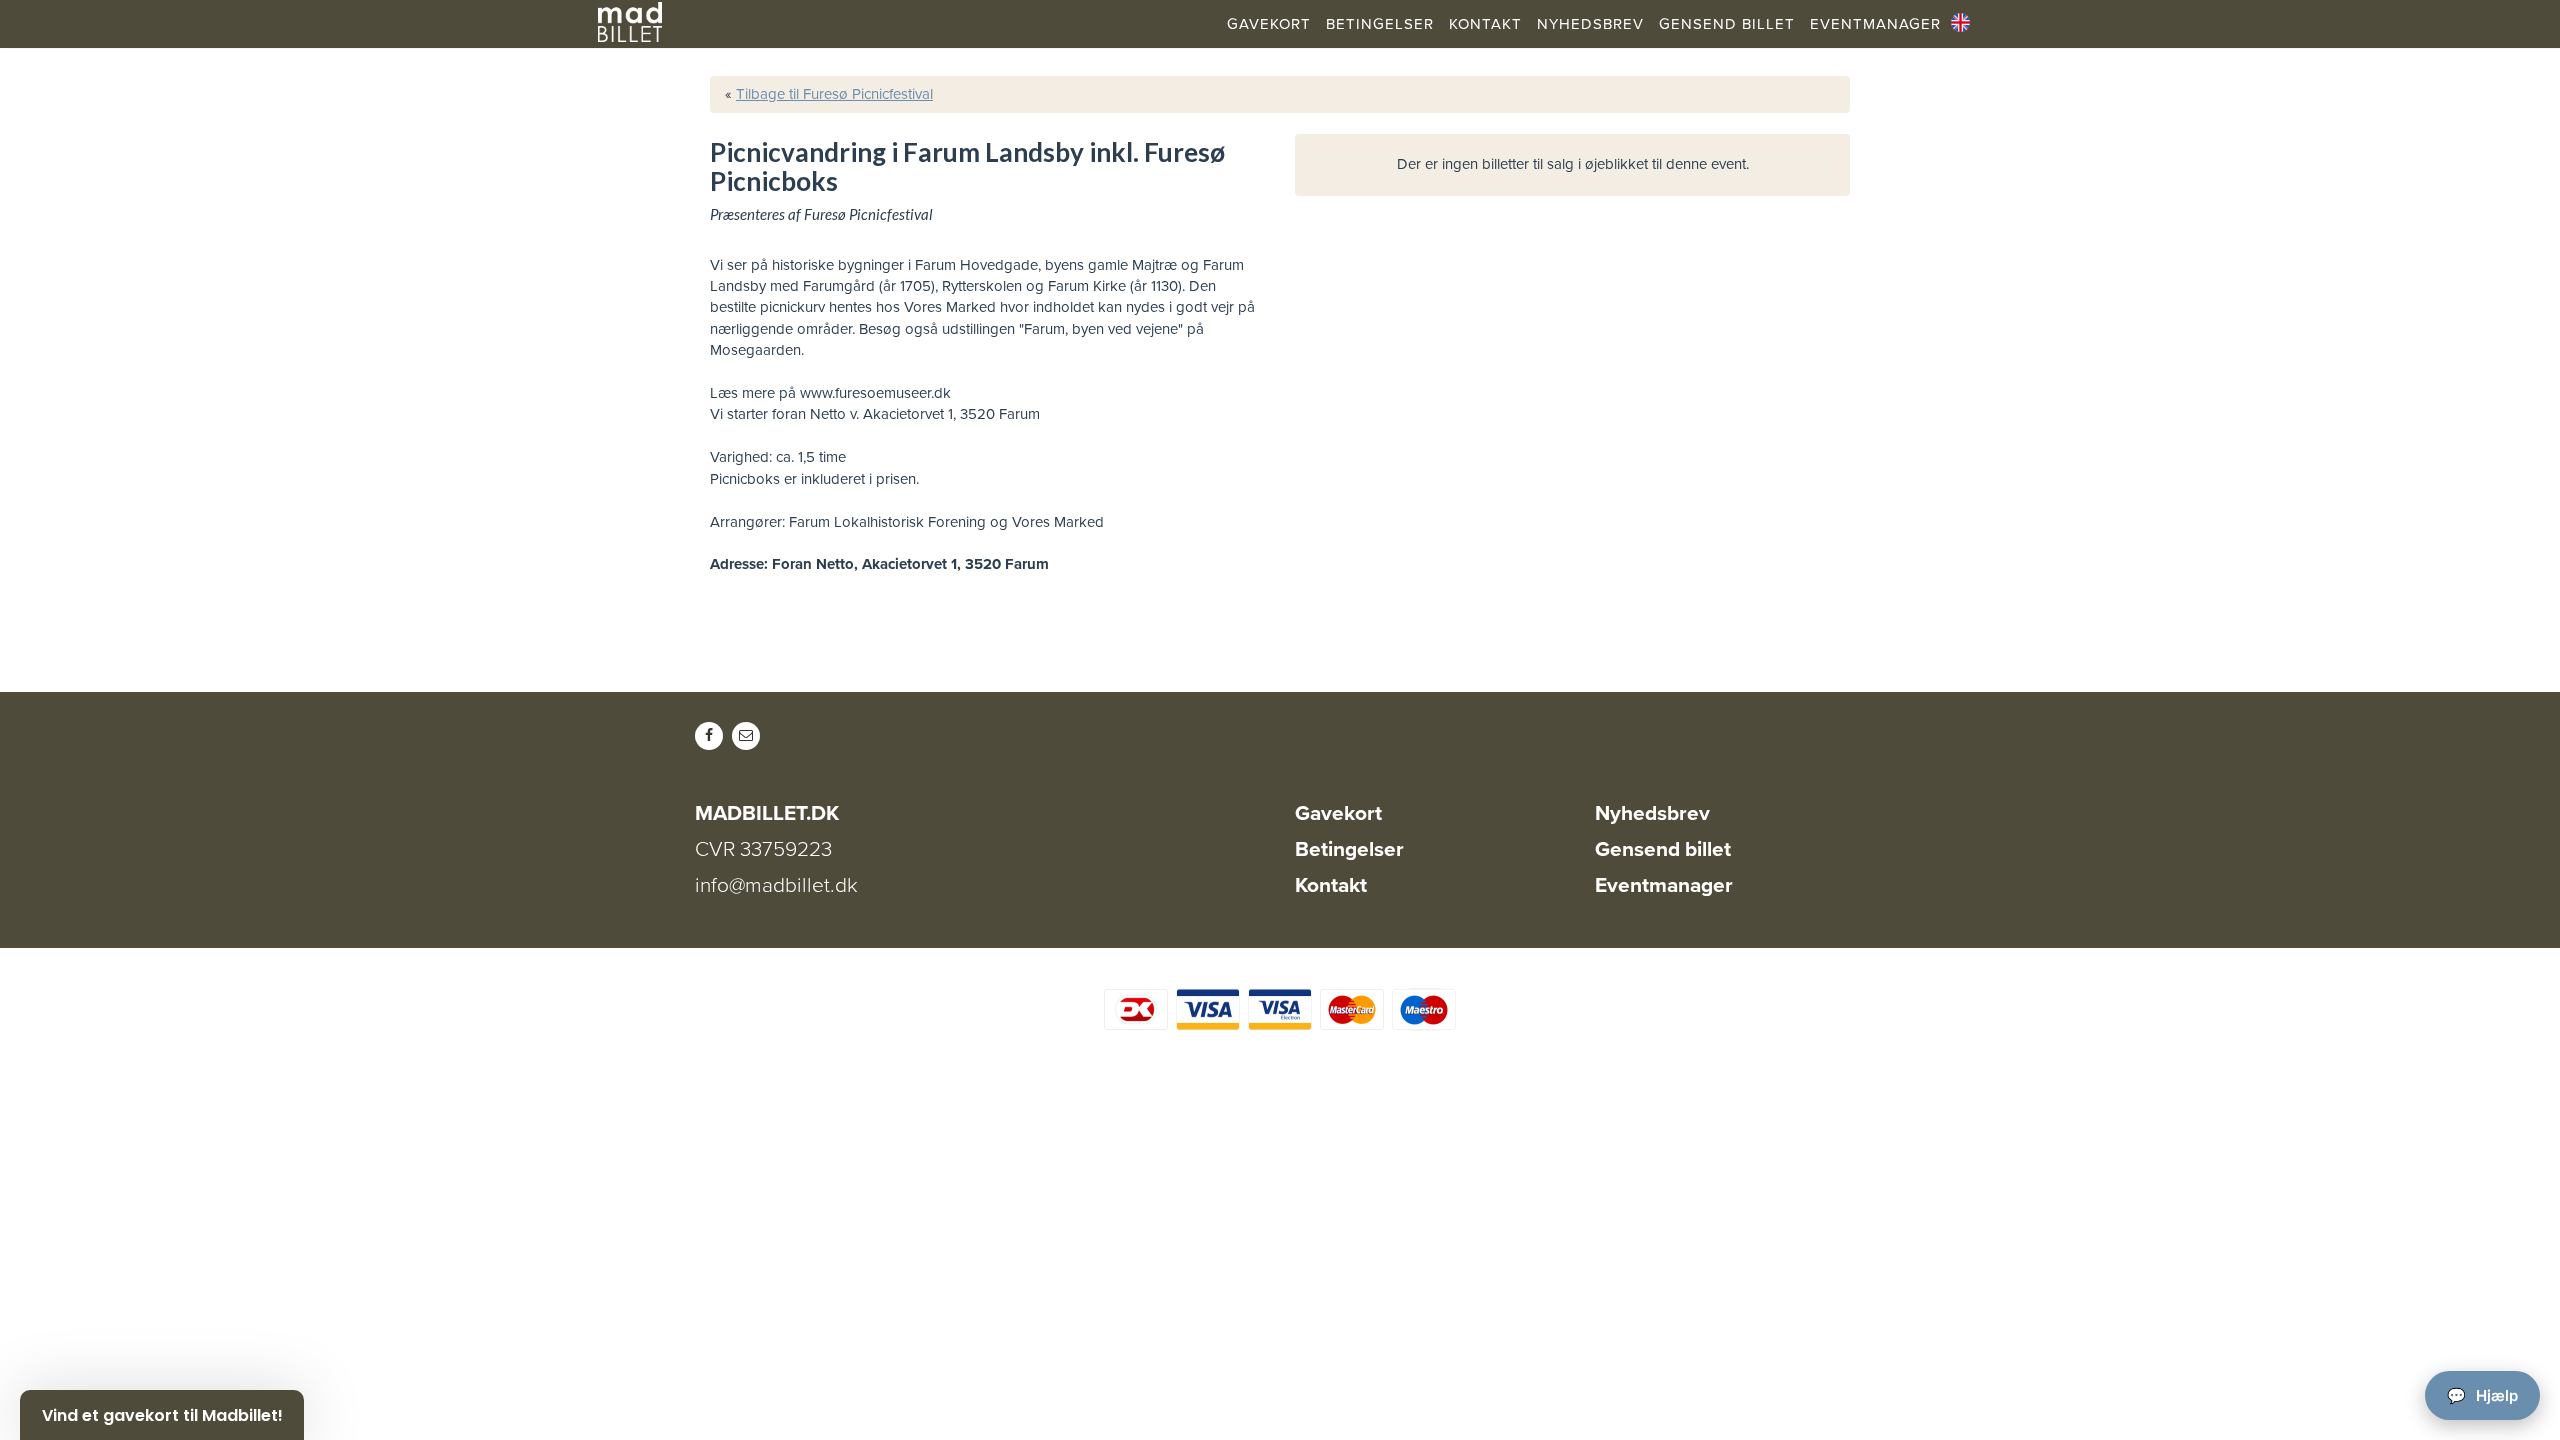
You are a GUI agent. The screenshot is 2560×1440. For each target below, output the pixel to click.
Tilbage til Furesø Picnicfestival (834, 94)
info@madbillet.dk (776, 885)
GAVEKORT (1269, 24)
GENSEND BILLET (1727, 24)
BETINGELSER (1380, 24)
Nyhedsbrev (1652, 813)
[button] (162, 1415)
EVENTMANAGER (1875, 24)
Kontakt (1331, 885)
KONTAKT (1485, 24)
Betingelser (1349, 849)
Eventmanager (1664, 885)
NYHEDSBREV (1590, 24)
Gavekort (1338, 813)
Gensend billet (1663, 849)
